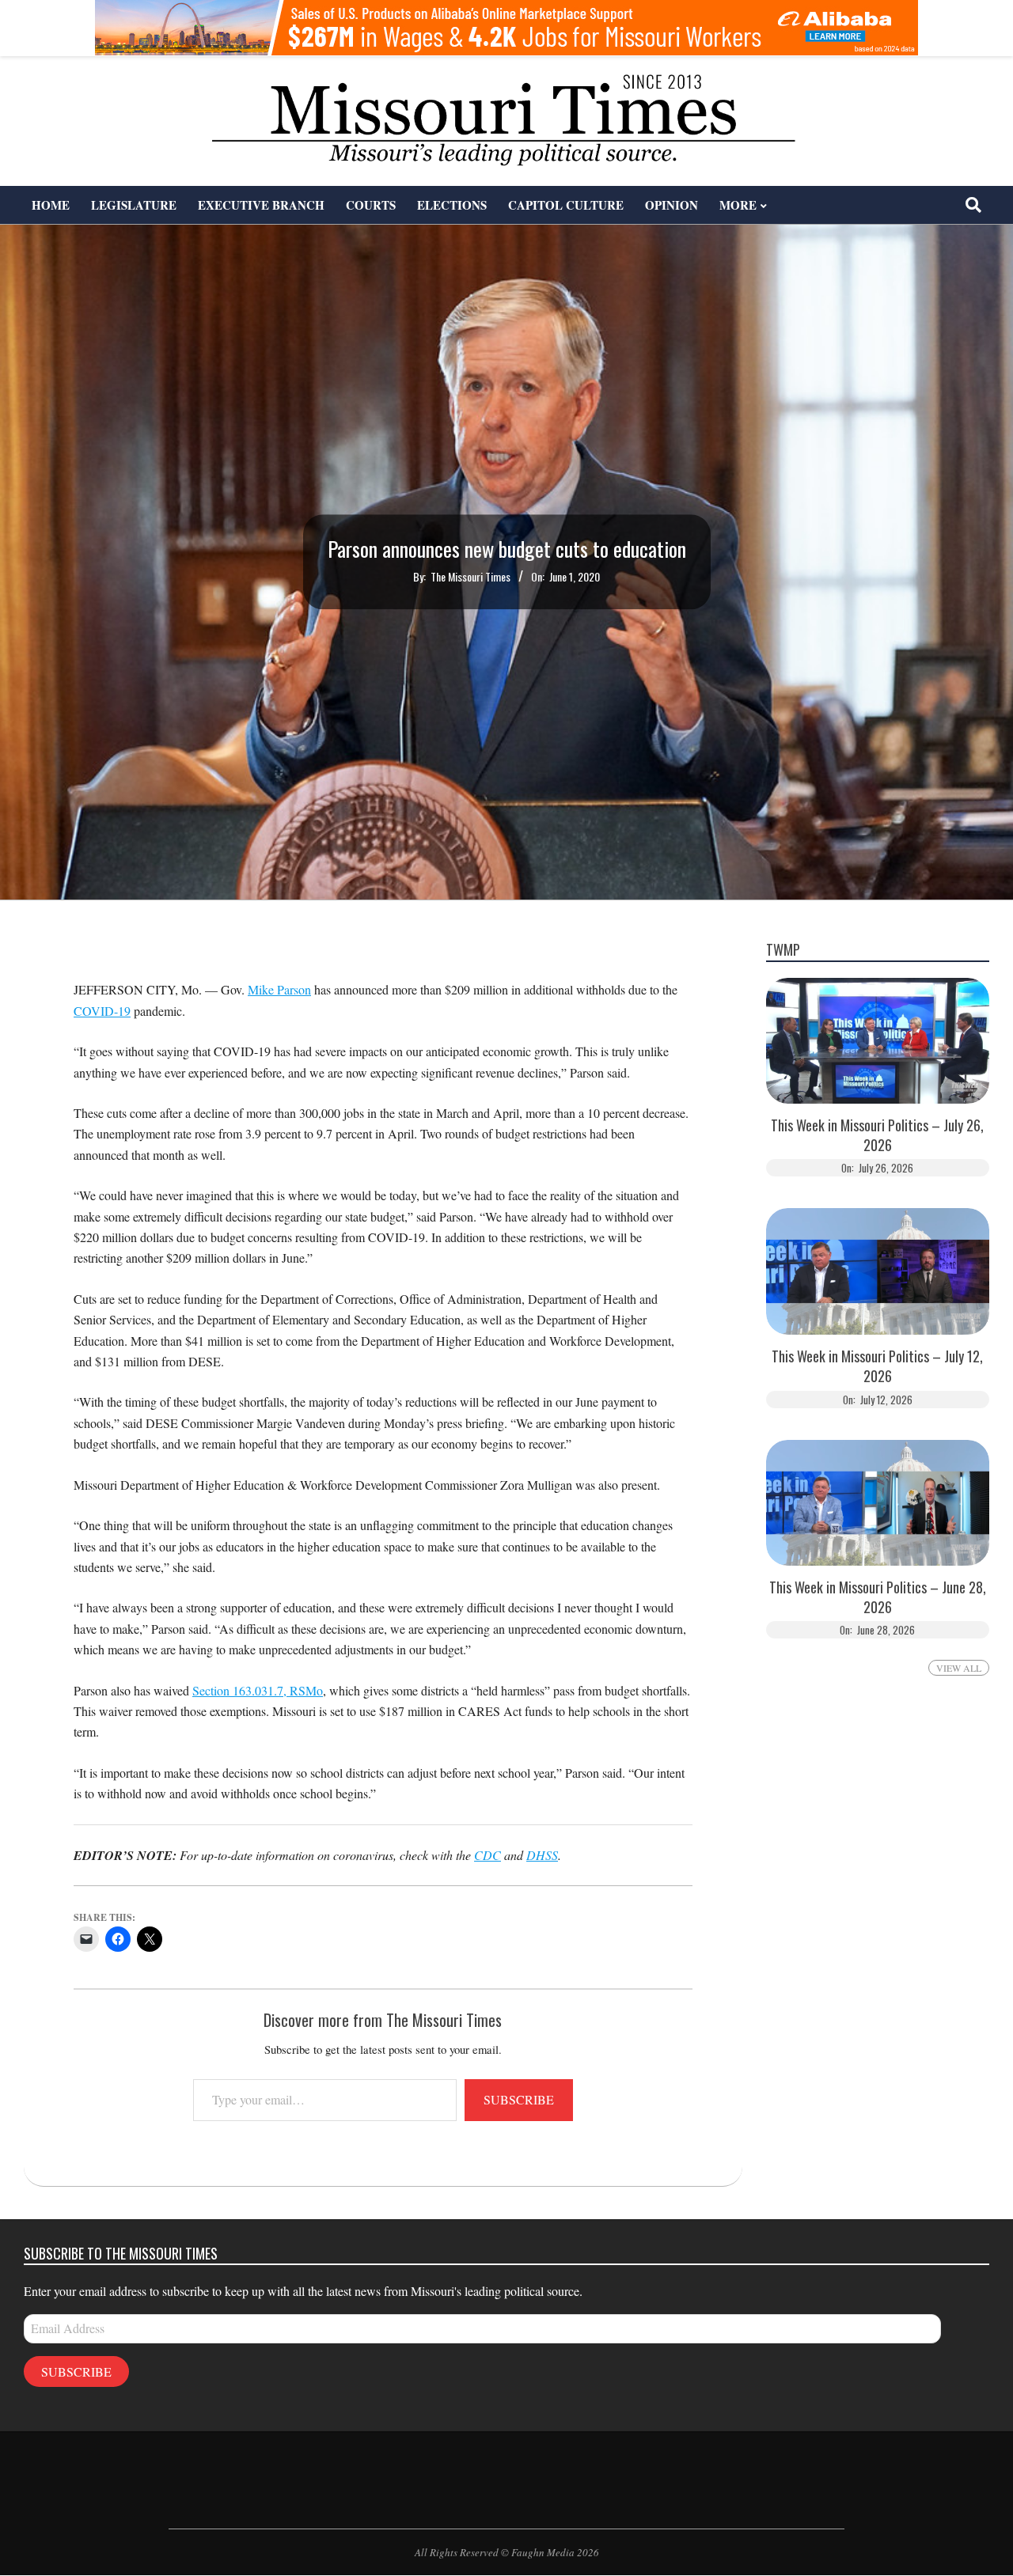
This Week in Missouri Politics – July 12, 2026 (877, 1366)
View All (959, 1668)
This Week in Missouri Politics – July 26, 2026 (877, 1135)
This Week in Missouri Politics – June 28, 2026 (878, 1597)
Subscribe (519, 2099)
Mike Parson (279, 989)
